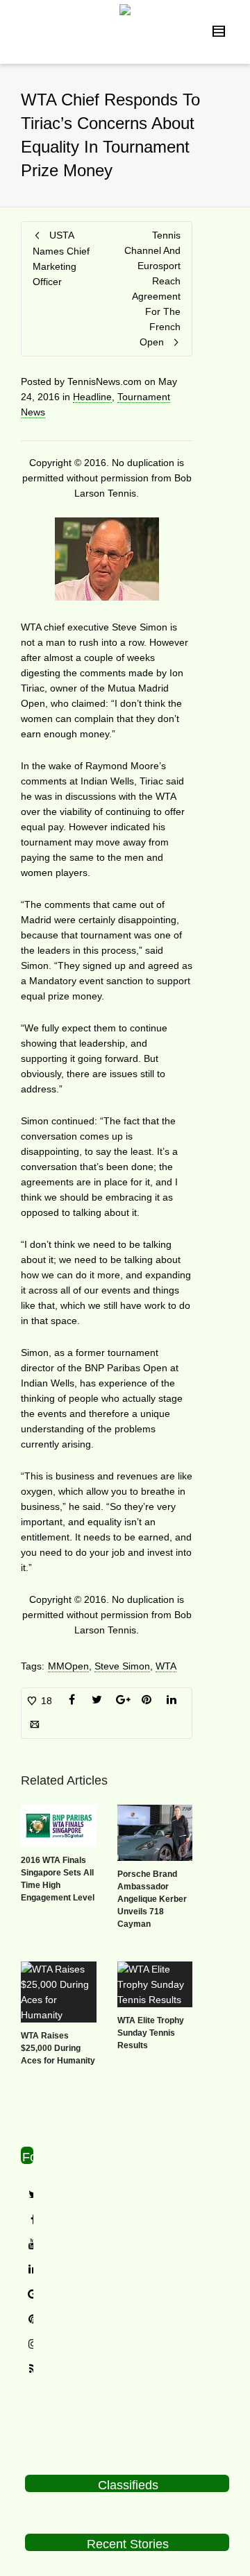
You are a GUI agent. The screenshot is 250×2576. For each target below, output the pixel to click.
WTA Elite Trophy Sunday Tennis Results (151, 2033)
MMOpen (68, 1666)
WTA (166, 1666)
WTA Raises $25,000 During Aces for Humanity (58, 2048)
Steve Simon (122, 1666)
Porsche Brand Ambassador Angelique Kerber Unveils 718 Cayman (152, 1899)
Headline (92, 397)
